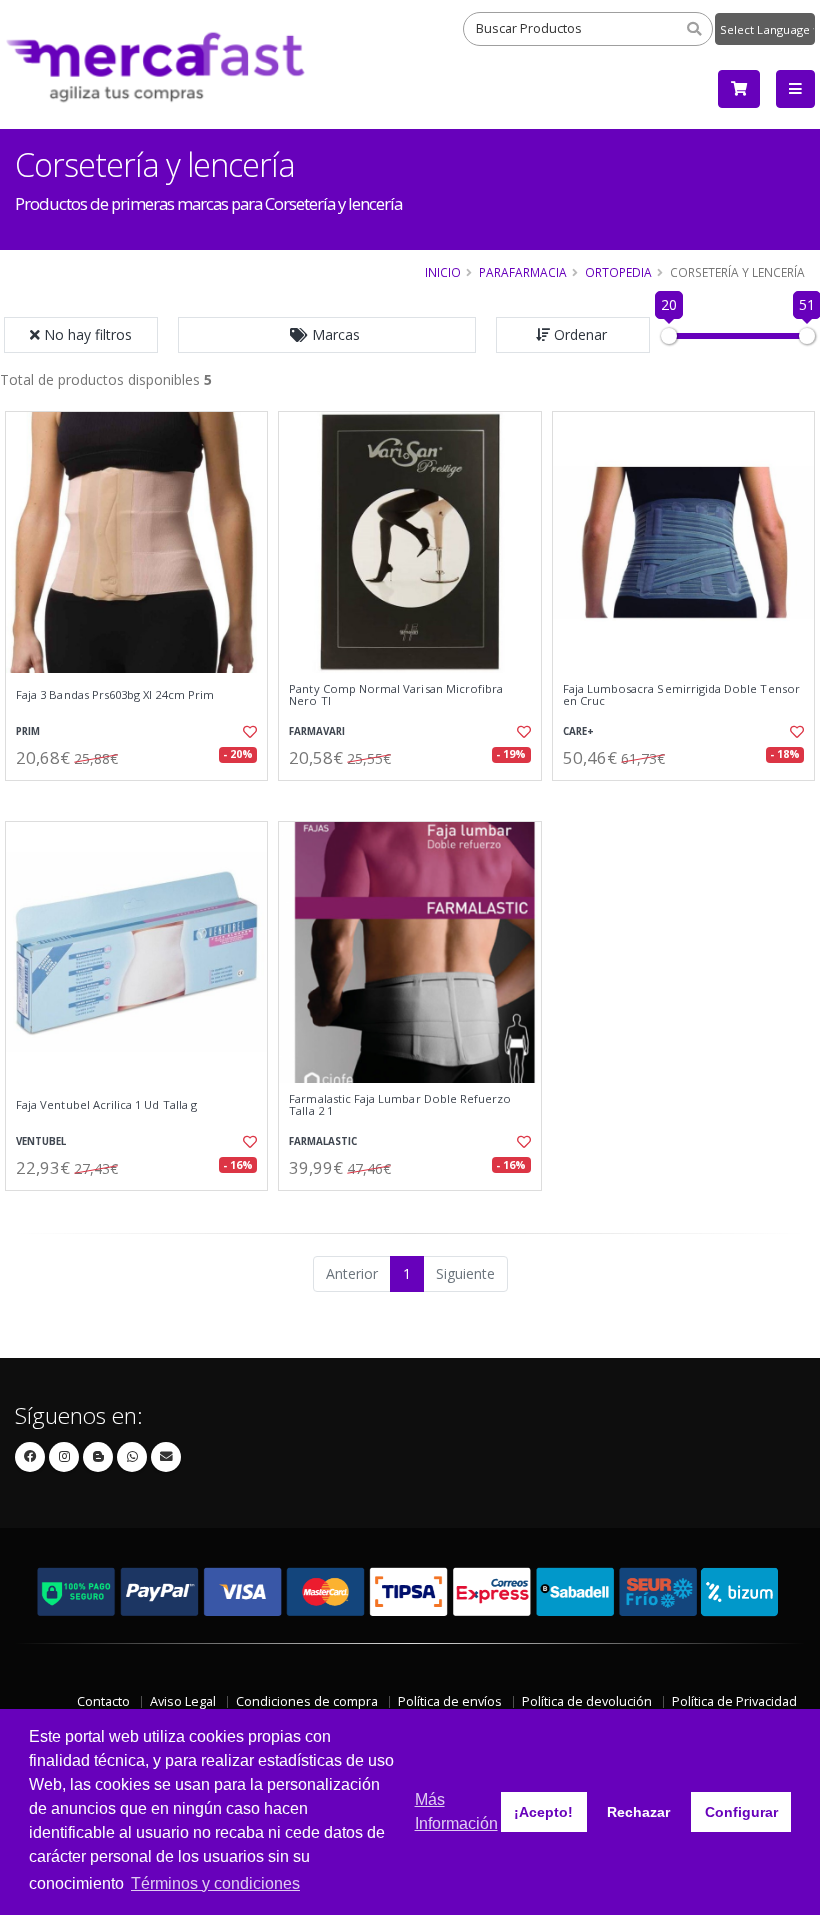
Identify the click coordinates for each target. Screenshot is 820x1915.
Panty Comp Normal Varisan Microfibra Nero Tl (396, 695)
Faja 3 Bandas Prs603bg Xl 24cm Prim (115, 695)
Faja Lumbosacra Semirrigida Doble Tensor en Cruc (681, 695)
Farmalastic (323, 1141)
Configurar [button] (741, 1812)
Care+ (578, 731)
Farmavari (317, 731)
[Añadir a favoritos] (246, 732)
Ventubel (41, 1141)
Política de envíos (450, 1701)
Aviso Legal (183, 1701)
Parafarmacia (523, 272)
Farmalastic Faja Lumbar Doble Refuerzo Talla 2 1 (400, 1105)
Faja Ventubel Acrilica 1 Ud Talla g (106, 1105)
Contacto (103, 1701)
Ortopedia (618, 272)
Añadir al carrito (143, 797)
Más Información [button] (456, 1811)
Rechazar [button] (638, 1812)
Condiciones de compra (307, 1701)
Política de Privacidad (734, 1701)
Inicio (443, 272)
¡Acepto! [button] (543, 1812)
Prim (28, 731)
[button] (327, 335)
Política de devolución (587, 1701)
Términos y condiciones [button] (215, 1883)
